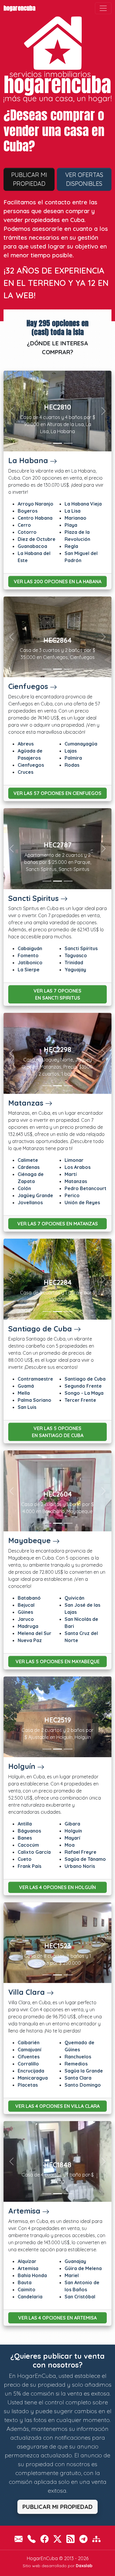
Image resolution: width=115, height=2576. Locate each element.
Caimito (27, 2290)
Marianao (75, 518)
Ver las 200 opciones (58, 582)
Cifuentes (29, 2057)
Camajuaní (29, 2050)
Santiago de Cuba (40, 1329)
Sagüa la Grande (84, 2071)
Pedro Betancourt (86, 1188)
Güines (25, 1612)
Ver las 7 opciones (57, 994)
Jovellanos (30, 1202)
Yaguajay (75, 970)
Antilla (25, 1824)
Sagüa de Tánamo (85, 1859)
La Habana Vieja (83, 504)
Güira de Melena (83, 2268)
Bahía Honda (32, 2275)
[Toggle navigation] (103, 8)
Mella (24, 1393)
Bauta (25, 2282)
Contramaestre (35, 1379)
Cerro (24, 525)
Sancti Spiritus (33, 898)
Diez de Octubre (37, 539)
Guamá (26, 1386)
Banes (25, 1838)
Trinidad (74, 963)
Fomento (28, 955)
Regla (71, 546)
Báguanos (29, 1831)
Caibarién (29, 2042)
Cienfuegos (28, 686)
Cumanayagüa (81, 744)
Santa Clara (78, 2078)
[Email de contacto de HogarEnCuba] (19, 2539)
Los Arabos (78, 1167)
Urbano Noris (80, 1866)
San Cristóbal (80, 2297)
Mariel (72, 2275)
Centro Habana (35, 518)
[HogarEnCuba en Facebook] (45, 2539)
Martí (71, 1174)
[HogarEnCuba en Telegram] (83, 2539)
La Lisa (73, 511)
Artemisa (24, 2211)
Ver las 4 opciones (57, 1887)
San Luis (27, 1407)
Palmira (73, 758)
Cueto (25, 1859)
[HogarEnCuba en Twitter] (57, 2539)
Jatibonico (30, 963)
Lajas (71, 751)
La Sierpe (29, 970)
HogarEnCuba (19, 8)
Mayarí (72, 1838)
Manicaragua (33, 2078)
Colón (24, 1188)
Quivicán (74, 1598)
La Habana (28, 460)
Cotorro (27, 532)
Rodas (72, 765)
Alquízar (27, 2261)
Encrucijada (31, 2071)
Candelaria (30, 2297)
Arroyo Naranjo (36, 504)
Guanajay (75, 2261)
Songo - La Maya (84, 1393)
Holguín (22, 1766)
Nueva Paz (30, 1640)
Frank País (29, 1866)
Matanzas (26, 1103)
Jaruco (26, 1619)
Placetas (28, 2085)
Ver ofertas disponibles (84, 179)
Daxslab (84, 2566)
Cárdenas (29, 1167)
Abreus (26, 744)
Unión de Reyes (82, 1202)
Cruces (26, 772)
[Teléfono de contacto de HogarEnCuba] (32, 2539)
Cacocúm (28, 1845)
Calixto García (34, 1852)
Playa (71, 525)
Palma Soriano (34, 1400)
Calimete (28, 1160)
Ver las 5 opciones (58, 1432)
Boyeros (28, 511)
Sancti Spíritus (81, 948)
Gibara (72, 1824)
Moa (70, 1845)
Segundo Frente (83, 1386)
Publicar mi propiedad (29, 179)
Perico (72, 1195)
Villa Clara (27, 1992)
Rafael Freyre (80, 1852)
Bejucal (26, 1605)
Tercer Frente (80, 1400)
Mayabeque (29, 1540)
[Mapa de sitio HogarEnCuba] (96, 2539)
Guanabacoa (32, 546)
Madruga (28, 1626)
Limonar (74, 1160)
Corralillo (28, 2064)
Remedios (76, 2064)
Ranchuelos (78, 2057)
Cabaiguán (30, 948)
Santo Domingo (83, 2085)
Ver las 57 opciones (57, 793)
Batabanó (29, 1598)
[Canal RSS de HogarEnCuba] (70, 2539)
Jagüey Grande (35, 1195)
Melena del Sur (34, 1633)
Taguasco (76, 955)
